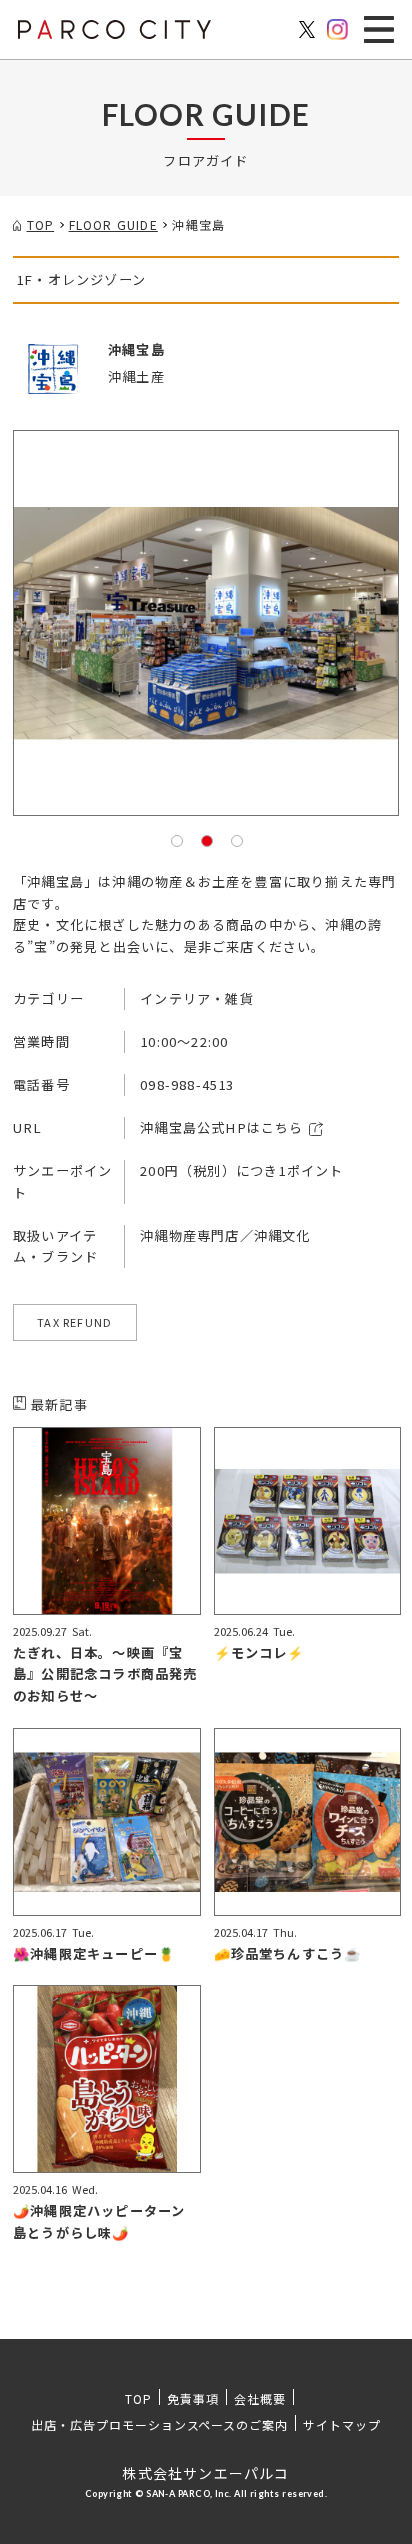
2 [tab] (206, 840)
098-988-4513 (187, 1084)
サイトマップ (342, 2424)
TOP (138, 2398)
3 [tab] (236, 840)
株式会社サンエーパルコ (205, 2473)
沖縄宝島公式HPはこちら (221, 1127)
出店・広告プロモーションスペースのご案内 (159, 2424)
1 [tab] (176, 840)
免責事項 (193, 2398)
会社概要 (260, 2398)
